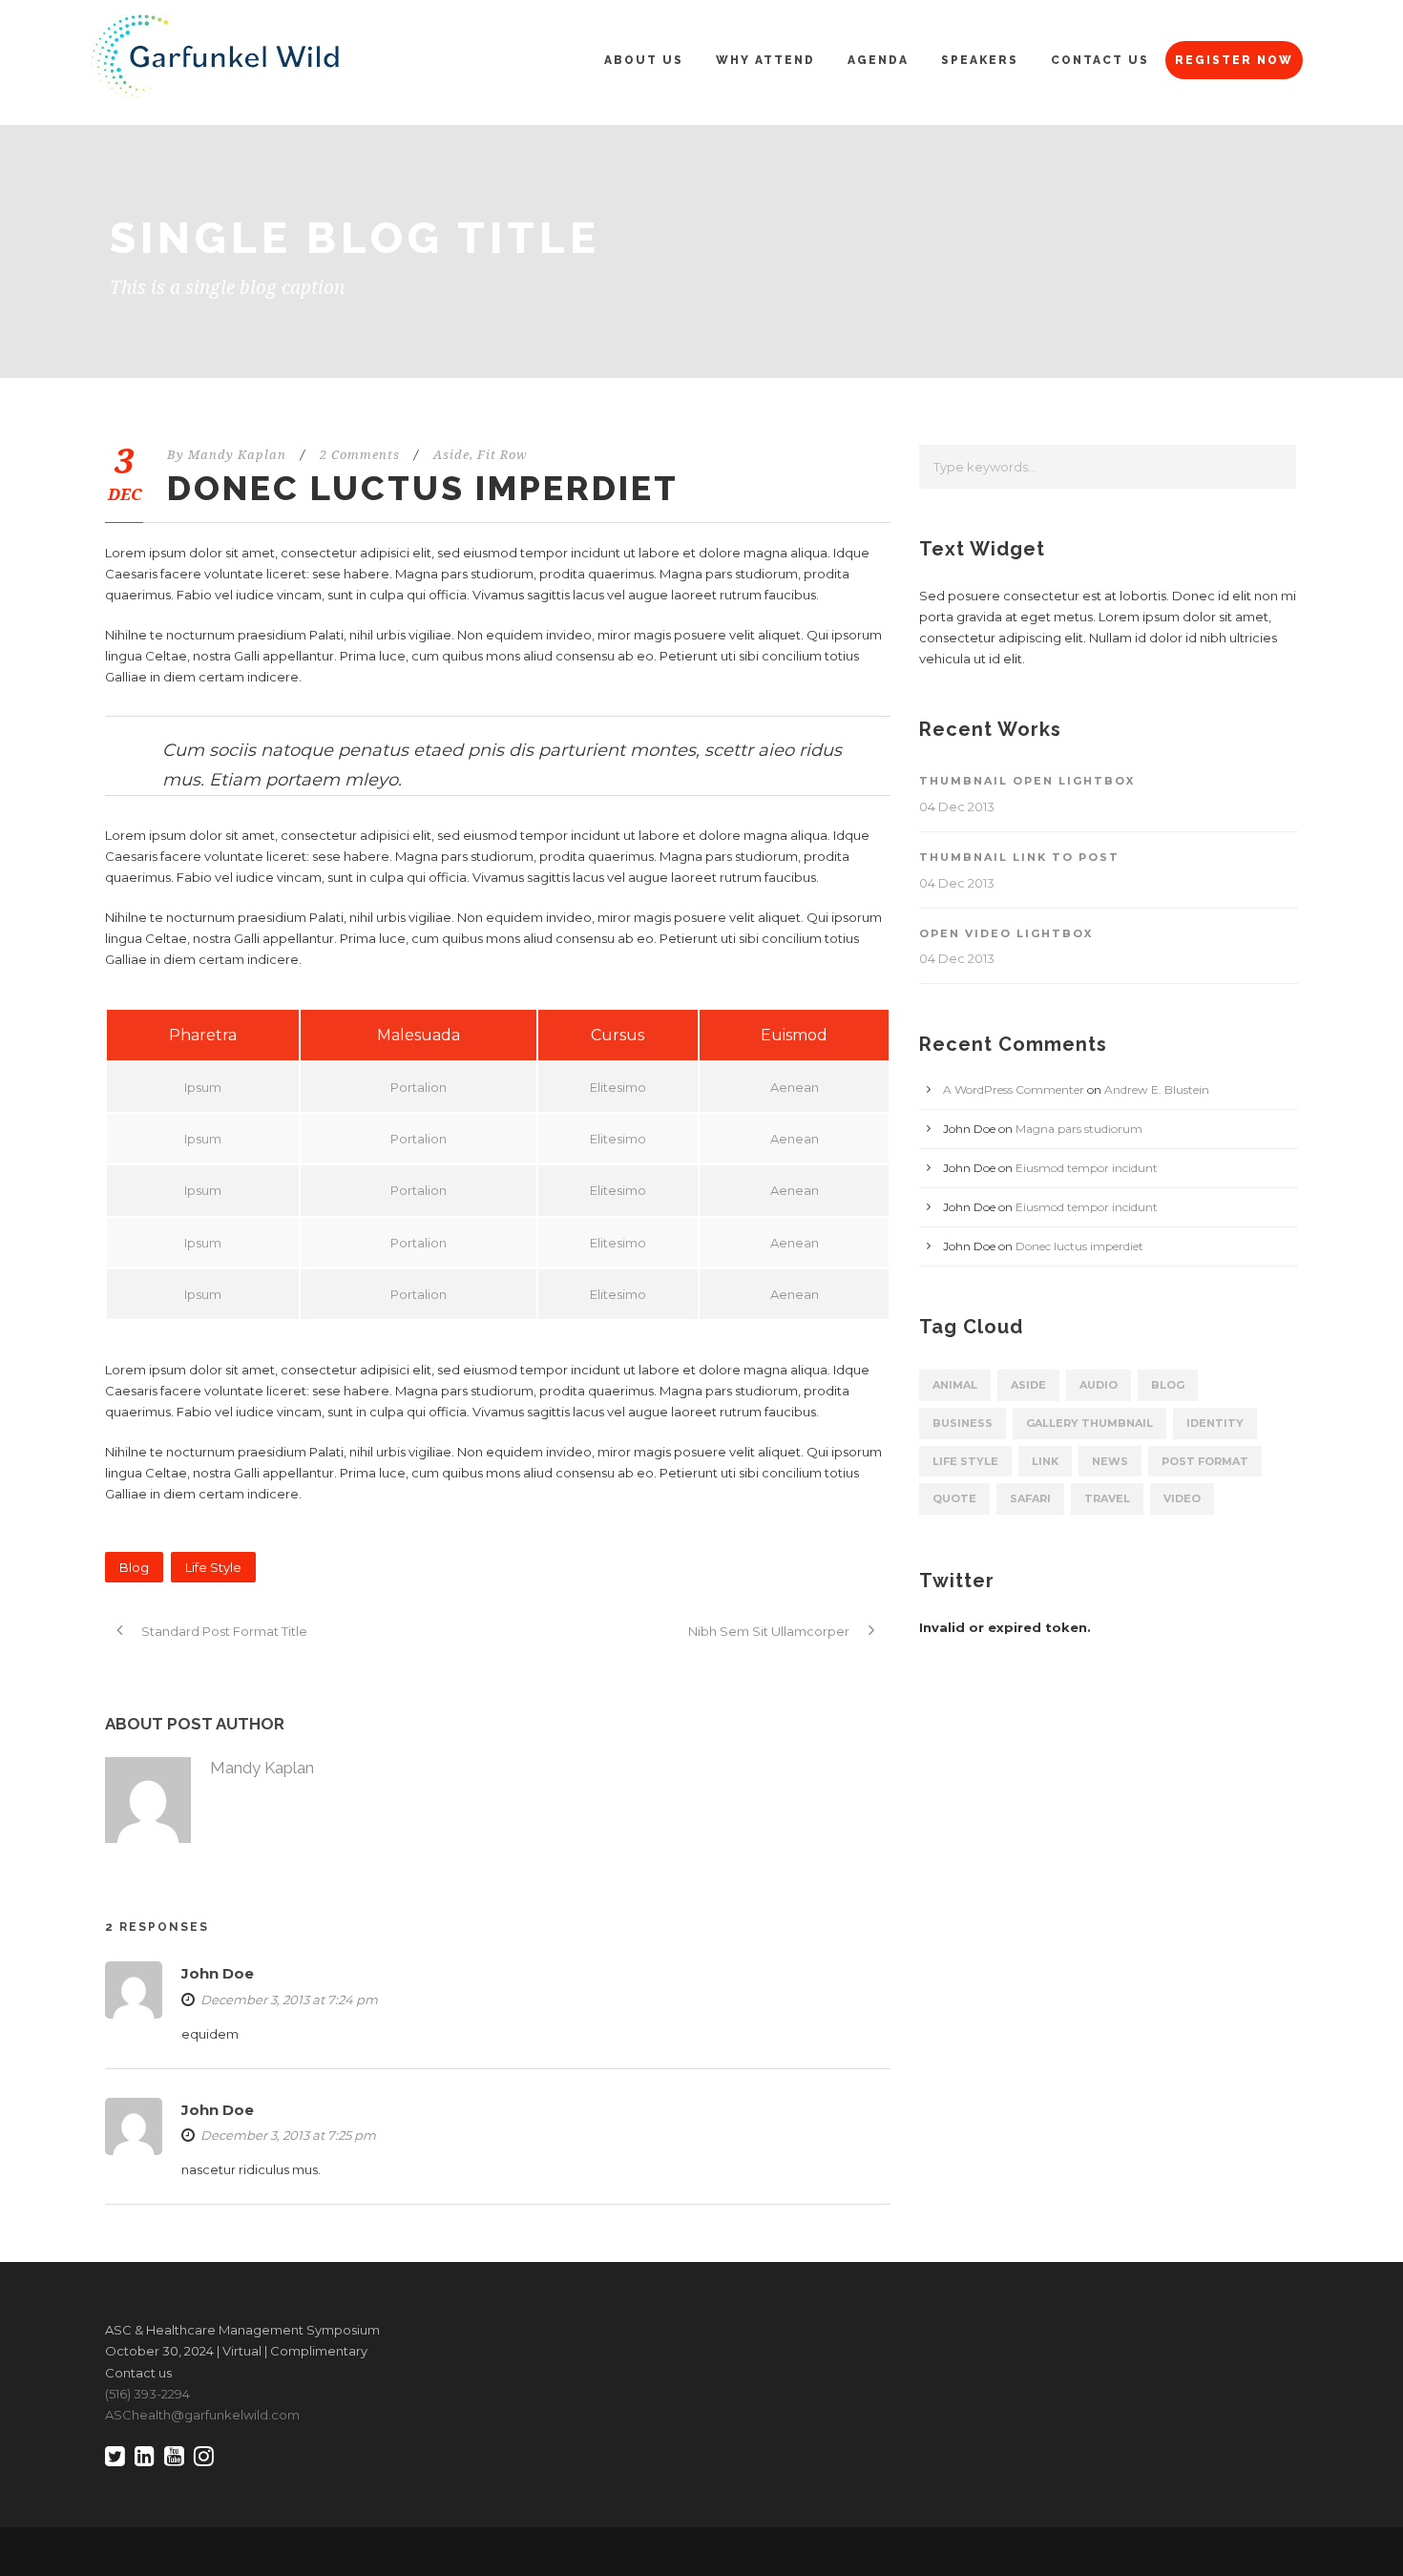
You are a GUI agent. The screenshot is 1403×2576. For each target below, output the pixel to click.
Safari (1030, 1498)
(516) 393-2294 (147, 2394)
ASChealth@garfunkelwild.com (202, 2415)
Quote (954, 1498)
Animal (955, 1385)
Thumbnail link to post (1019, 857)
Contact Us (1100, 60)
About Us (644, 60)
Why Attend (765, 60)
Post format (1205, 1461)
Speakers (980, 60)
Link (1045, 1461)
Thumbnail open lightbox (1027, 781)
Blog (134, 1567)
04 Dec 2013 (957, 806)
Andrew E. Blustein (1157, 1089)
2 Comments (360, 455)
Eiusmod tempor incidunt (1087, 1168)
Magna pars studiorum (1079, 1129)
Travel (1107, 1498)
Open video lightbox (1006, 933)
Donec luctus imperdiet (1079, 1246)
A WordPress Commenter (1014, 1089)
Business (963, 1423)
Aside (451, 455)
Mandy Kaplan (237, 455)
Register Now (1234, 60)
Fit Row (503, 455)
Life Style (213, 1567)
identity (1215, 1423)
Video (1182, 1498)
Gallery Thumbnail (1089, 1423)
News (1110, 1461)
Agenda (878, 60)
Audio (1099, 1385)
